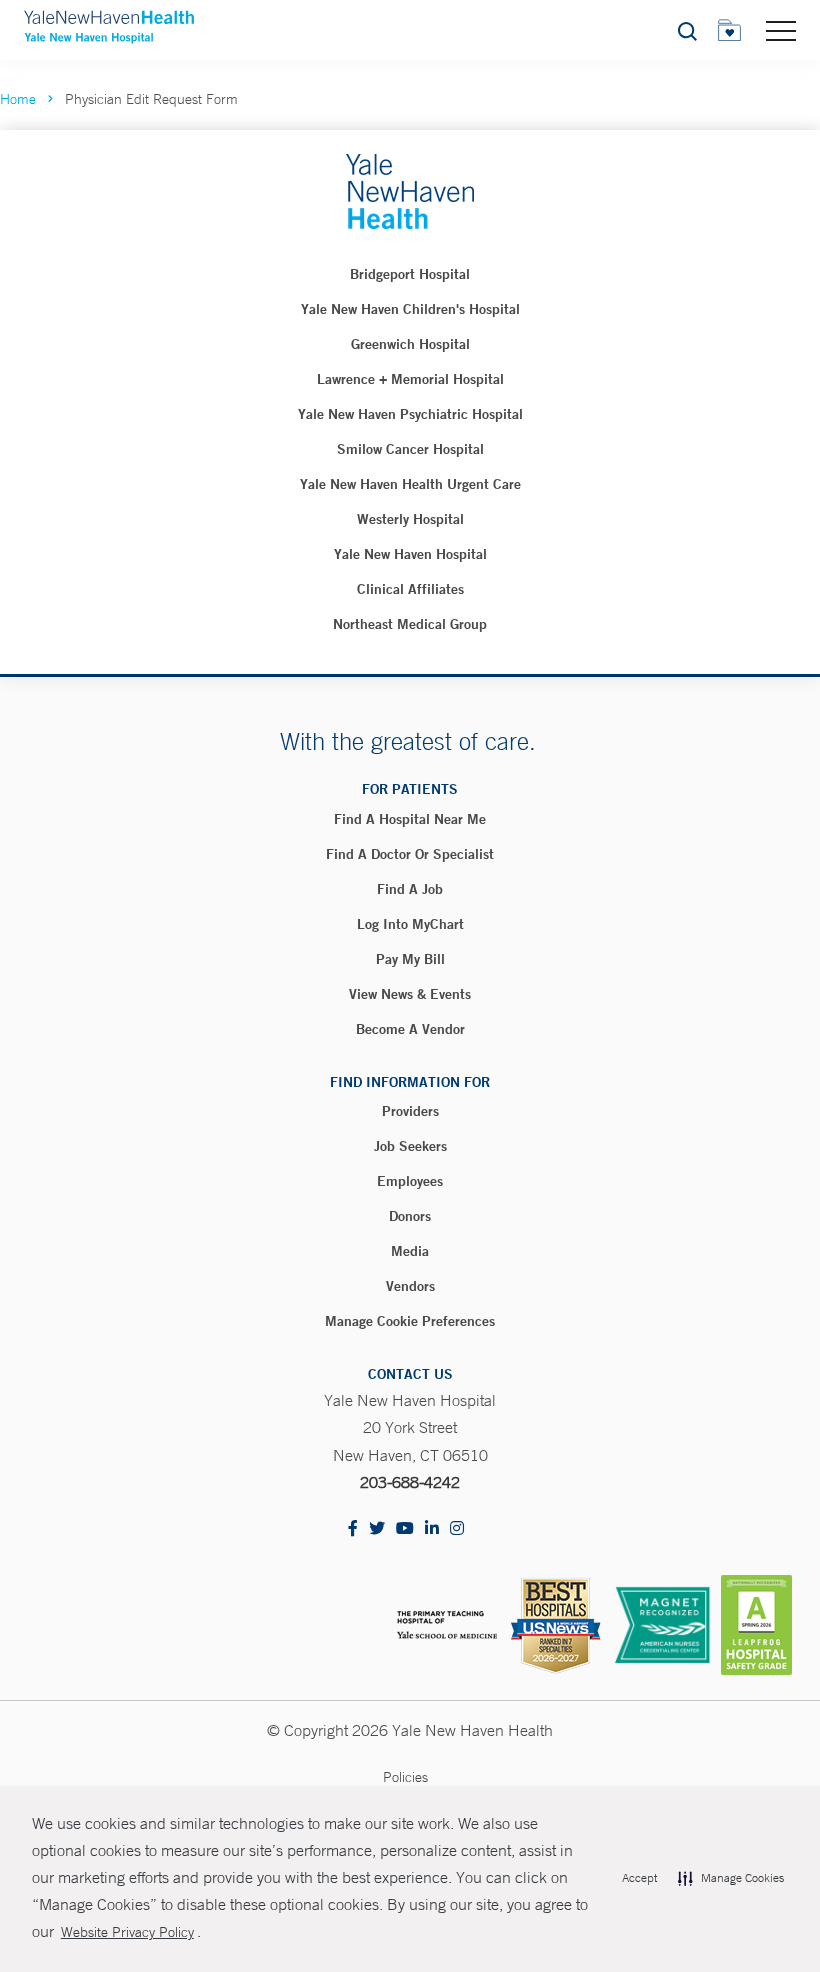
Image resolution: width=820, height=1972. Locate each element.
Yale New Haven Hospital (410, 554)
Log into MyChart (410, 924)
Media (410, 1251)
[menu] (781, 30)
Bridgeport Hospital (410, 274)
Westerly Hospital (410, 519)
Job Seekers (410, 1146)
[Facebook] (353, 1529)
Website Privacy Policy (127, 1932)
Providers (410, 1111)
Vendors (410, 1286)
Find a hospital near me (410, 819)
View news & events (410, 994)
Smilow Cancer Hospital (410, 449)
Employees (410, 1181)
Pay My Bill (410, 959)
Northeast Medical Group (410, 624)
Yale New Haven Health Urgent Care (410, 484)
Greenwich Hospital (410, 344)
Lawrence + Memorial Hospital (410, 379)
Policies (405, 1777)
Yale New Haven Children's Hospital (410, 309)
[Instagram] (457, 1529)
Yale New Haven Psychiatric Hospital (410, 414)
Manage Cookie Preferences (410, 1321)
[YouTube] (405, 1529)
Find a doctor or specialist (410, 854)
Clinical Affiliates (410, 589)
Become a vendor (410, 1029)
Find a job (410, 889)
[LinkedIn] (432, 1529)
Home (18, 99)
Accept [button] (639, 1878)
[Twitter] (377, 1529)
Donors (410, 1216)
